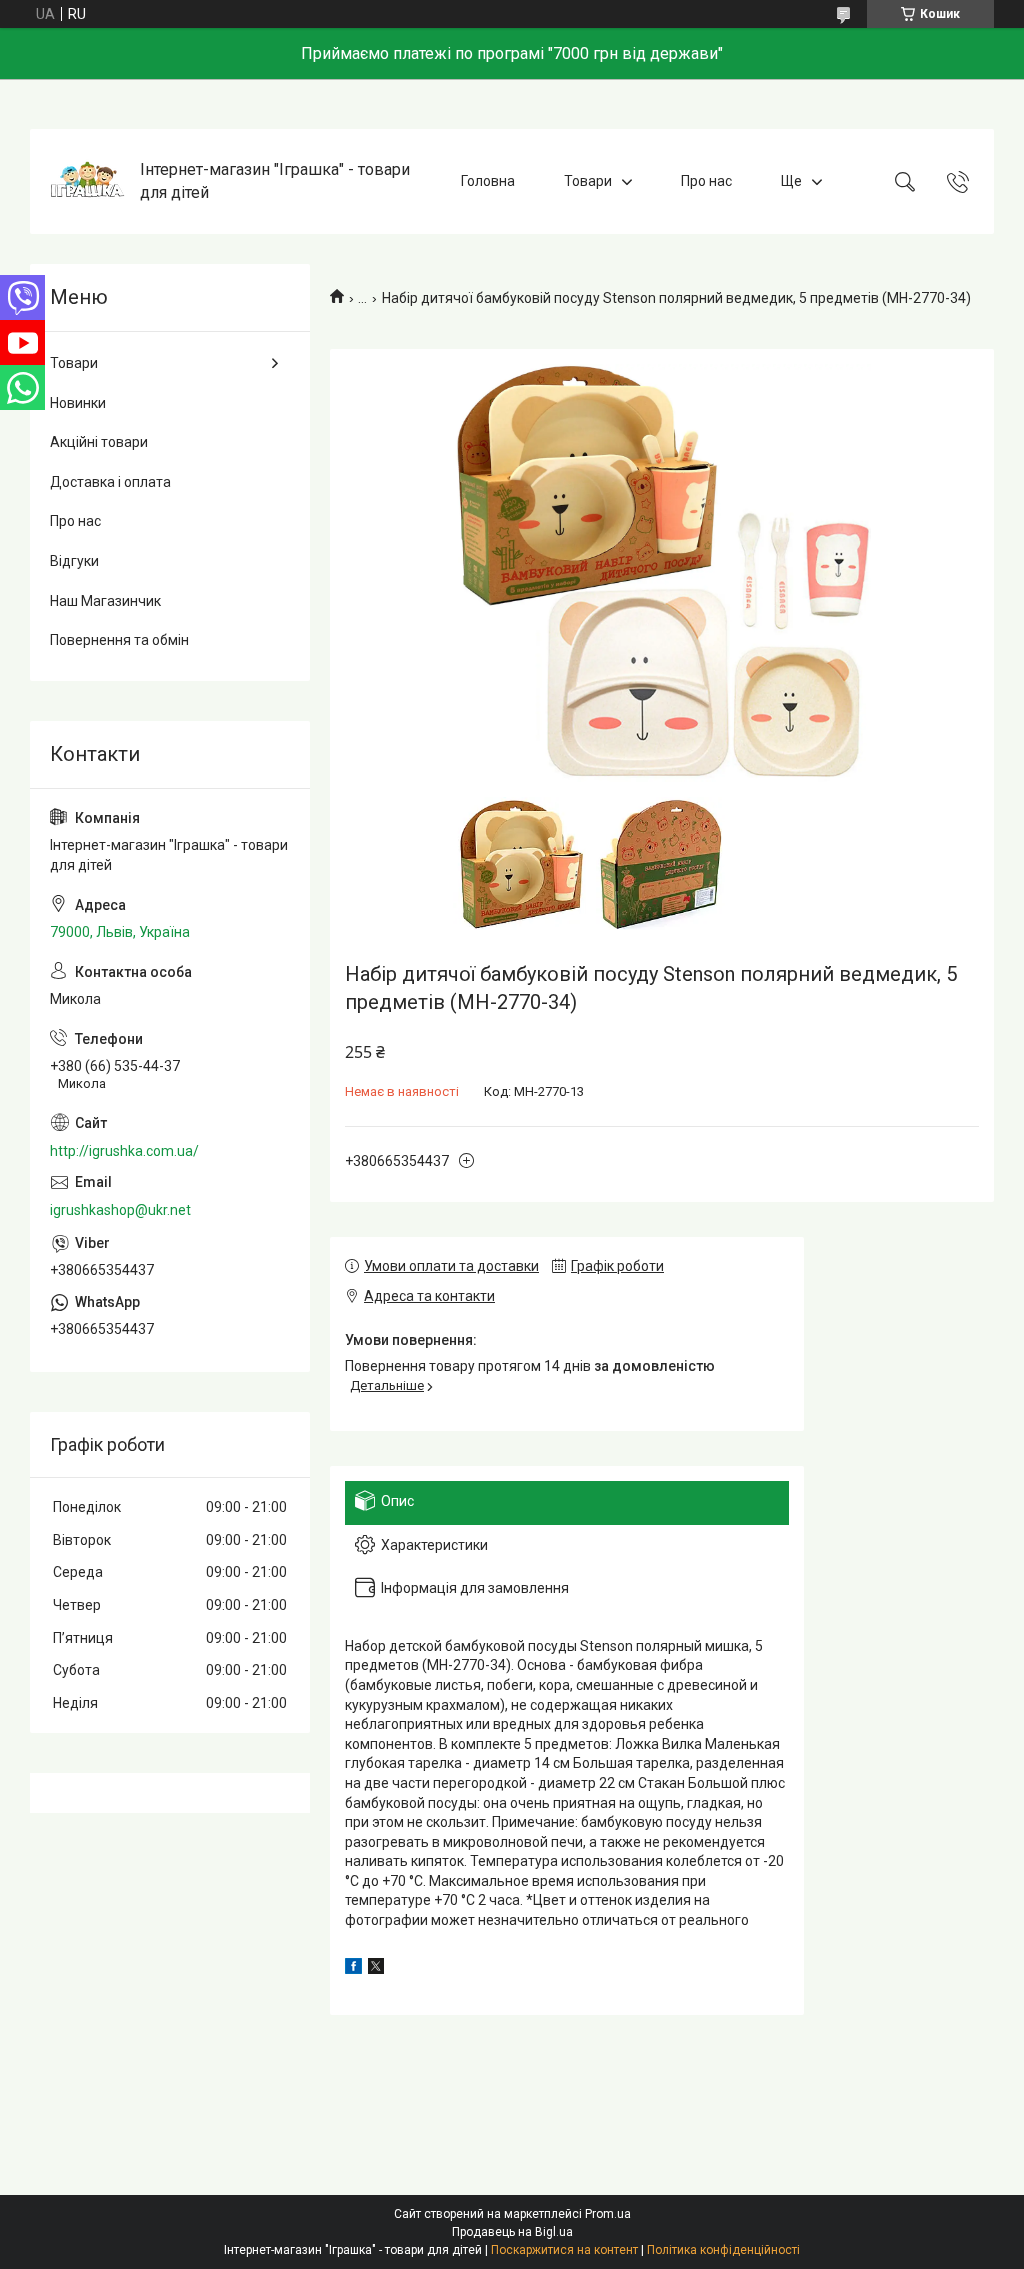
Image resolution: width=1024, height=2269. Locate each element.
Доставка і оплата (110, 482)
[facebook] (353, 1969)
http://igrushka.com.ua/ (124, 1151)
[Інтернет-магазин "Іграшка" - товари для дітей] (87, 181)
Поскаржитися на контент (564, 2250)
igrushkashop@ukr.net (120, 1210)
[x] (376, 1969)
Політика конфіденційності (723, 2250)
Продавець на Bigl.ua (512, 2232)
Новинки (78, 403)
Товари (588, 181)
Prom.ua (608, 2214)
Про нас (706, 181)
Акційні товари (99, 442)
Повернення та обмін (119, 640)
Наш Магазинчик (105, 601)
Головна (488, 181)
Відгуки (74, 561)
